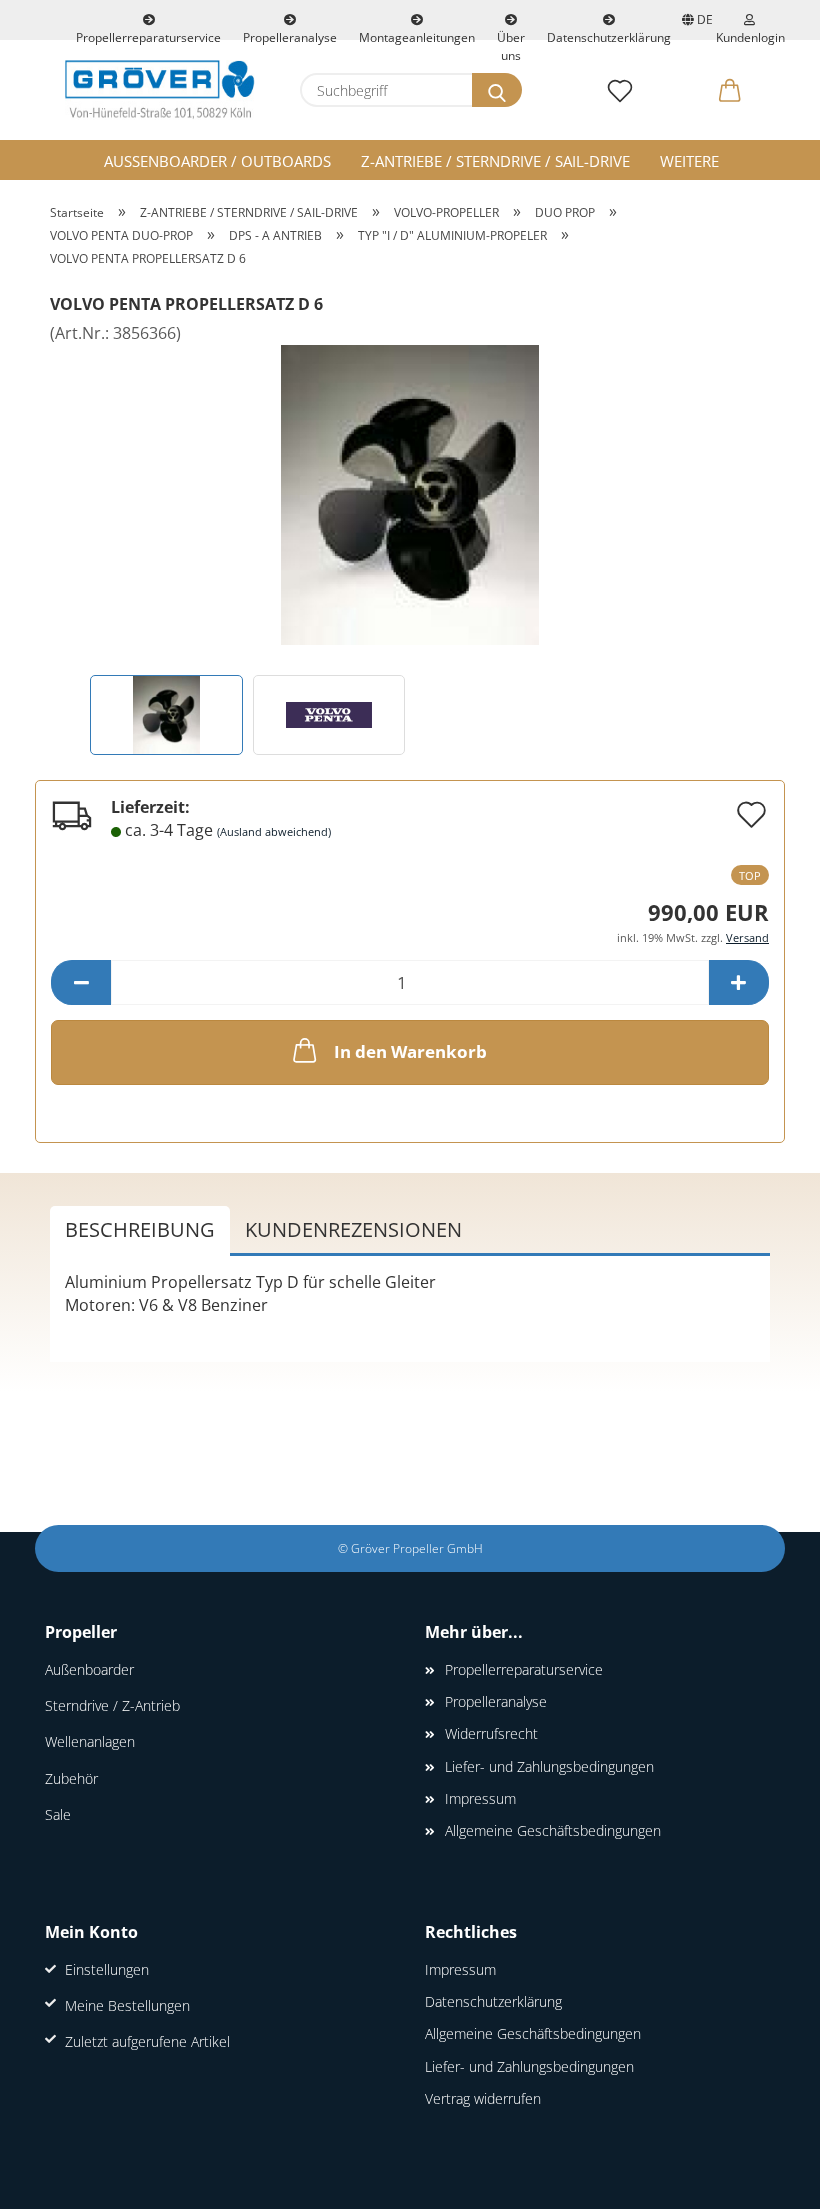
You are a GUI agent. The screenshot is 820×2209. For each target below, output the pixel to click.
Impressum (480, 1798)
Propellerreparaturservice (148, 34)
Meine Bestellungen (127, 2005)
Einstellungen (107, 1969)
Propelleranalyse (290, 34)
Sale (58, 1814)
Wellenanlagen (90, 1741)
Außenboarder (89, 1669)
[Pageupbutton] (765, 2179)
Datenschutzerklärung (609, 34)
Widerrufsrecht (491, 1733)
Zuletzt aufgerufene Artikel (147, 2041)
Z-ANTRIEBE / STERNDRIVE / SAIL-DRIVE (495, 161)
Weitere (689, 161)
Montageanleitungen (417, 34)
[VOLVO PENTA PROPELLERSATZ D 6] (410, 494)
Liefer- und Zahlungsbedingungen (549, 1766)
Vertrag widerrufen (483, 2098)
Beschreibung (140, 1229)
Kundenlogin (749, 34)
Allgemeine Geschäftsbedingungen (553, 1830)
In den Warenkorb (410, 1051)
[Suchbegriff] (497, 90)
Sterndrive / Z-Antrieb (112, 1705)
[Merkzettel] (620, 90)
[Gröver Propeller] (160, 90)
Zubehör (71, 1778)
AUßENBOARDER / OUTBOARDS (217, 161)
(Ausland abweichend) (274, 831)
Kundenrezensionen (353, 1229)
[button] (730, 90)
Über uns (511, 34)
